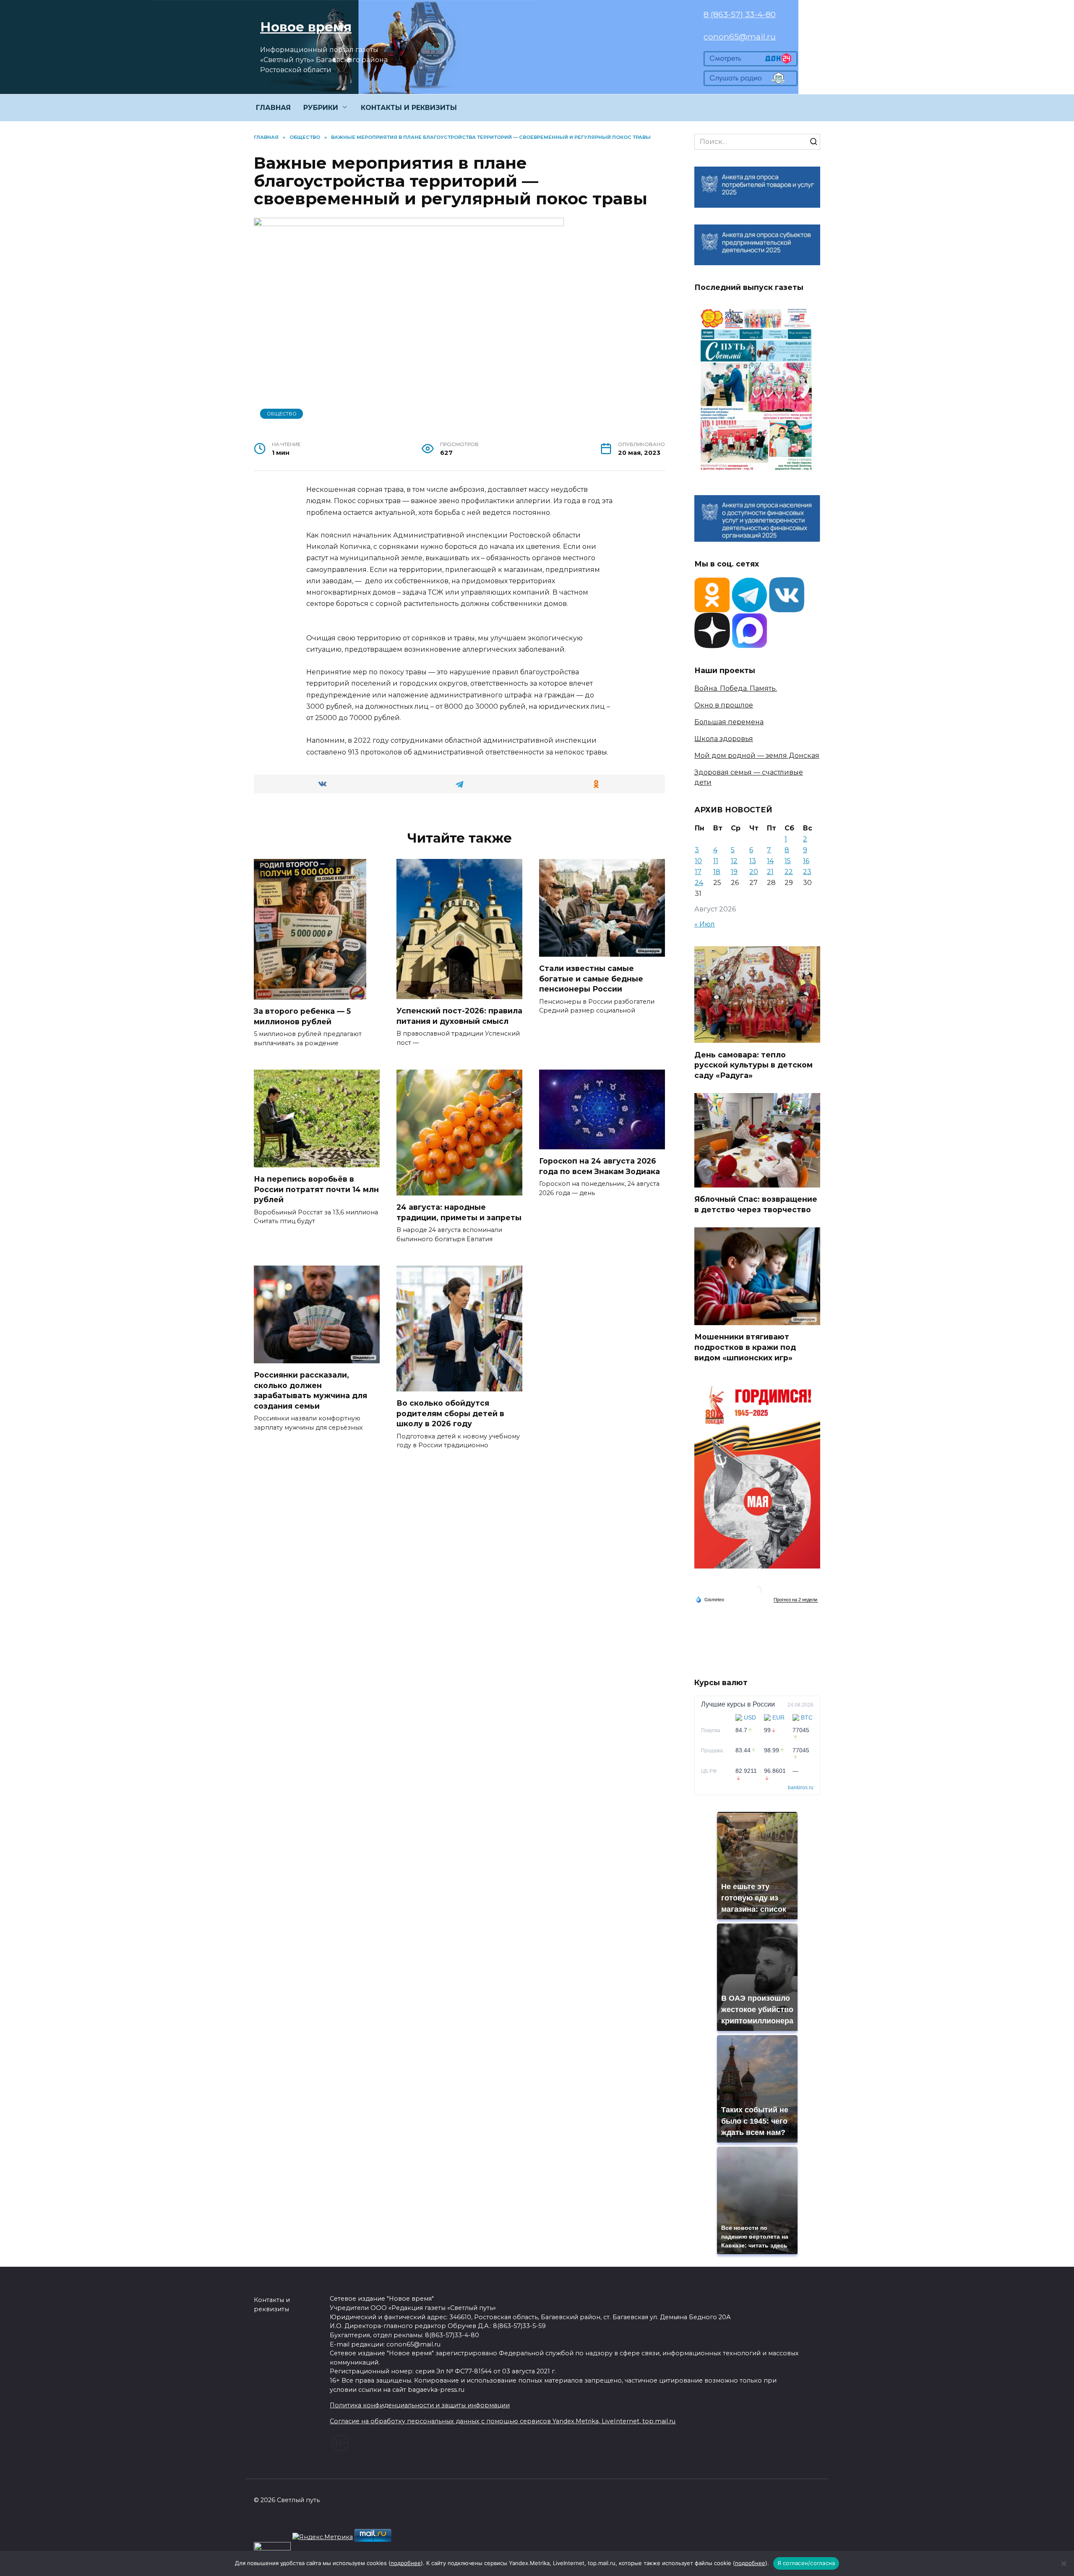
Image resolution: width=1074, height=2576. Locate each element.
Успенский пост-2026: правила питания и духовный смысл (459, 1016)
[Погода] (710, 1599)
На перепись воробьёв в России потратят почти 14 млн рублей (316, 1189)
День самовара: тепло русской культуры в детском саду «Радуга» (753, 1065)
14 (770, 861)
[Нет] (1064, 2563)
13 (753, 861)
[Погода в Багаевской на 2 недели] (796, 1600)
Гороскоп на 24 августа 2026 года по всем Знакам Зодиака (600, 1166)
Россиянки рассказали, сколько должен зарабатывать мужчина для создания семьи (310, 1390)
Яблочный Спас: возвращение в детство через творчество (756, 1204)
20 (754, 872)
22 (789, 872)
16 (806, 861)
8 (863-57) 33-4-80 (740, 14)
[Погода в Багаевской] (757, 1592)
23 (807, 872)
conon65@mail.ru (740, 37)
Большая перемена (729, 722)
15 (788, 861)
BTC (807, 1717)
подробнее (406, 2563)
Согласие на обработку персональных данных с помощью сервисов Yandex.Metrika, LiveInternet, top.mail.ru (503, 2421)
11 (716, 861)
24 (699, 883)
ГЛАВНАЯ (273, 108)
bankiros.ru (801, 1788)
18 (717, 872)
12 (734, 861)
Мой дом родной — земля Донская (757, 756)
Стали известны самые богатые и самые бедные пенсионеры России (591, 979)
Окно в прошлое (724, 705)
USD (750, 1717)
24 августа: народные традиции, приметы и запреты (459, 1212)
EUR (778, 1717)
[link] (751, 61)
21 (770, 872)
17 (698, 872)
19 (734, 872)
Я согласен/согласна (806, 2563)
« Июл (705, 924)
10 (698, 861)
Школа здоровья (724, 739)
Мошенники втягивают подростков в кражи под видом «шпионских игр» (745, 1347)
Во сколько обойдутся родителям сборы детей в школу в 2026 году (450, 1413)
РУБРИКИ (321, 108)
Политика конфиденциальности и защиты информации (420, 2405)
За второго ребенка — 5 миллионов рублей (302, 1016)
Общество (282, 414)
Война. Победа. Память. (736, 688)
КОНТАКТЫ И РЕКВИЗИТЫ (409, 108)
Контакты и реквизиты (272, 2305)
